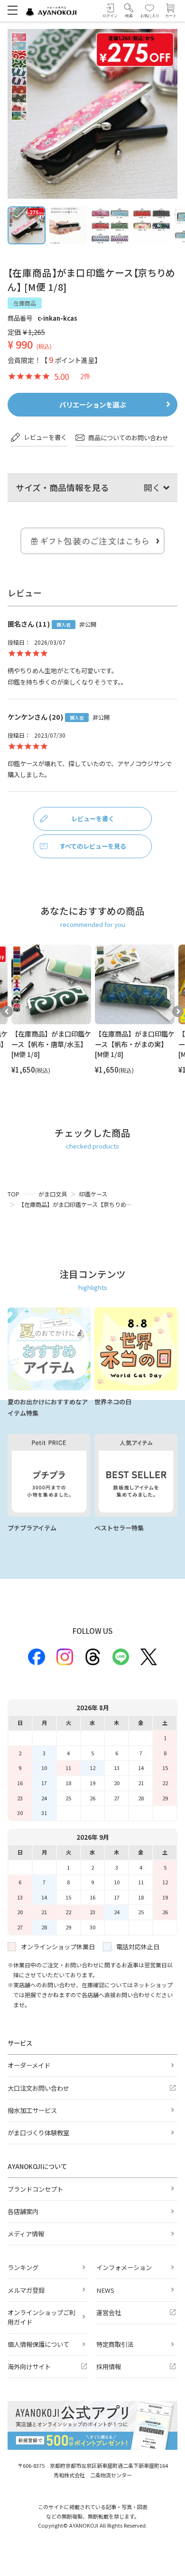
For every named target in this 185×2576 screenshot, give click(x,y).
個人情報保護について (38, 2344)
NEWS (105, 2290)
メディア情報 (26, 2234)
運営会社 (109, 2312)
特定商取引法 (115, 2344)
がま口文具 (53, 1194)
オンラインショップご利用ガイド (42, 2317)
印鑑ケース (93, 1194)
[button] (129, 11)
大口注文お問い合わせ (38, 2088)
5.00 (61, 376)
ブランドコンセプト (35, 2189)
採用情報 (109, 2367)
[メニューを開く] (13, 10)
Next (178, 1011)
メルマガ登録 (26, 2290)
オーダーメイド (29, 2065)
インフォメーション (124, 2267)
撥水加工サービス (32, 2110)
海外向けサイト (29, 2367)
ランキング (23, 2267)
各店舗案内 (23, 2211)
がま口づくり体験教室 (38, 2133)
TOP (14, 1194)
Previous (7, 1011)
